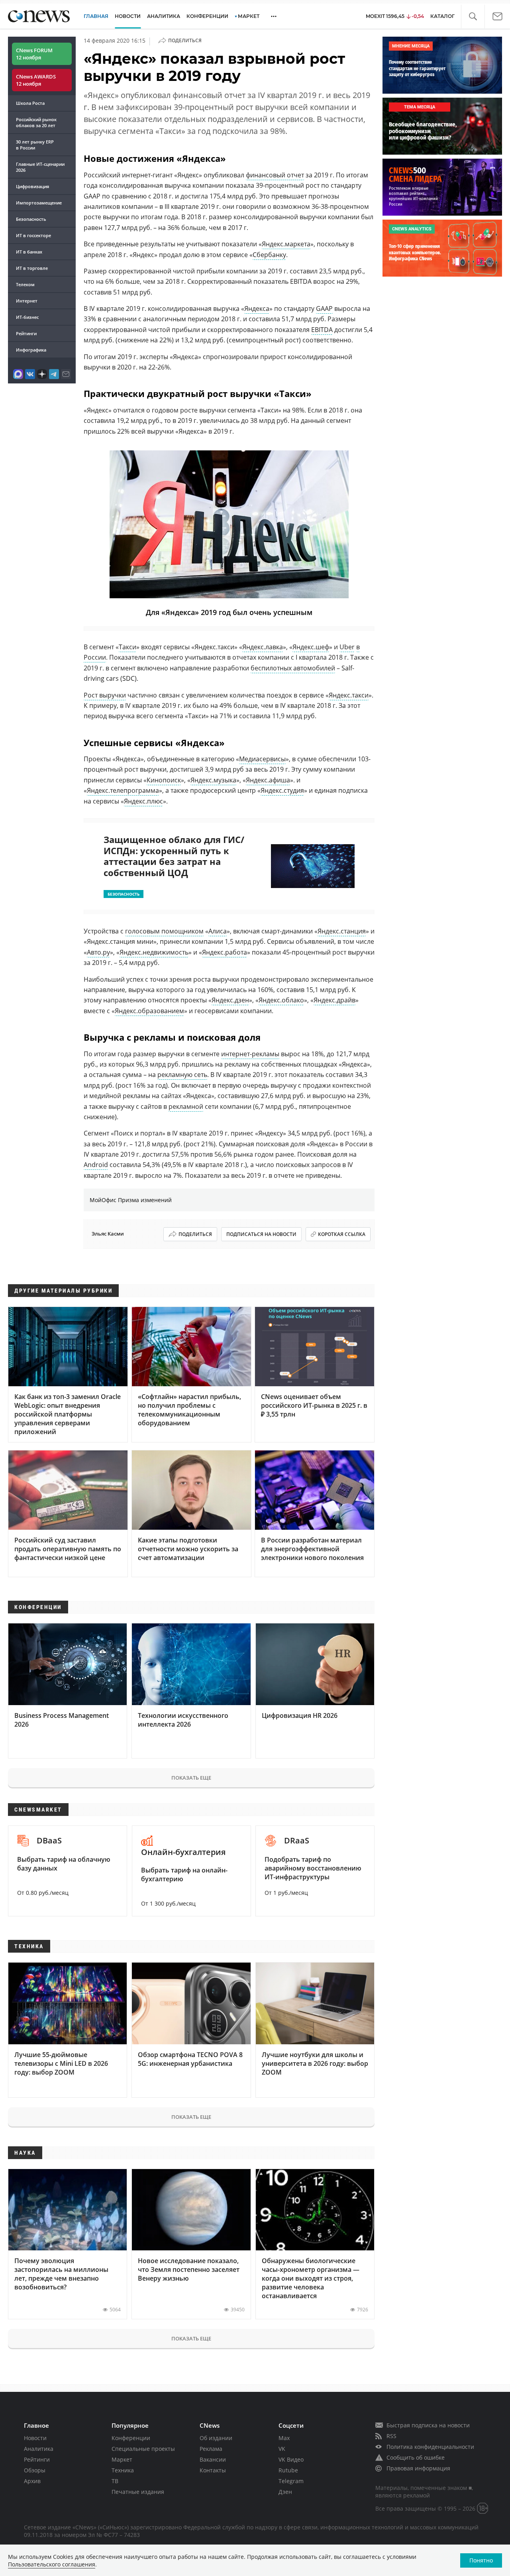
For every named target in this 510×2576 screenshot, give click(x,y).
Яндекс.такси (349, 695)
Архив (32, 2481)
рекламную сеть (182, 1075)
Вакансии (213, 2459)
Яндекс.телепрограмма (123, 790)
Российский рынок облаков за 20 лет (36, 122)
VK (282, 2449)
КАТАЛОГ (442, 16)
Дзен (285, 2492)
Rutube (288, 2470)
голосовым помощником (164, 931)
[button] (473, 17)
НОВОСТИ (128, 16)
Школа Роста (30, 103)
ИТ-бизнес (27, 317)
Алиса (218, 931)
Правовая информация (418, 2468)
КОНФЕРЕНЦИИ (207, 16)
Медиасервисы (262, 759)
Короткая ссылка (342, 1234)
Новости (35, 2438)
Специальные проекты (143, 2449)
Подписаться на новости (261, 1234)
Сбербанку (269, 255)
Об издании (216, 2438)
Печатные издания (138, 2492)
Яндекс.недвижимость (154, 952)
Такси (127, 647)
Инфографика (31, 350)
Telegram (291, 2481)
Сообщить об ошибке (416, 2457)
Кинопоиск (164, 780)
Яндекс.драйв (334, 1000)
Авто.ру (98, 952)
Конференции (131, 2438)
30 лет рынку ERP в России (35, 145)
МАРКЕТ (249, 16)
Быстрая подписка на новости (428, 2425)
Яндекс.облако (281, 1000)
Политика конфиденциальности (430, 2447)
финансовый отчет (275, 175)
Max (284, 2438)
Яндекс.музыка (213, 780)
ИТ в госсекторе (33, 235)
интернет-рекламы (250, 1054)
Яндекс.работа (225, 952)
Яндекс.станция (342, 931)
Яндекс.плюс (143, 801)
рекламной (186, 1106)
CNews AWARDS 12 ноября (36, 80)
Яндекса (257, 308)
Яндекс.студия (282, 790)
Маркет (122, 2459)
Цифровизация (32, 186)
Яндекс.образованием (149, 1011)
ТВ (115, 2481)
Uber (347, 647)
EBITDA (322, 330)
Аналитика (164, 16)
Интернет (27, 301)
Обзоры (35, 2470)
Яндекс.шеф (311, 647)
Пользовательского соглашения (52, 2564)
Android (96, 1165)
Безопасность (31, 219)
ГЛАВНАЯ (96, 16)
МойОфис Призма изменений (131, 1200)
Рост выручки (105, 695)
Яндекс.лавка (263, 647)
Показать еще (191, 1778)
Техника (123, 2470)
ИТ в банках (29, 252)
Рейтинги (26, 333)
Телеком (25, 284)
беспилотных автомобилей (293, 668)
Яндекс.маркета (286, 244)
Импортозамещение (39, 203)
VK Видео (291, 2459)
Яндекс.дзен (230, 1000)
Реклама (211, 2449)
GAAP (324, 308)
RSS (391, 2436)
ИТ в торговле (32, 268)
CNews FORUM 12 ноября (34, 54)
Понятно (481, 2560)
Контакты (213, 2470)
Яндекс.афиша (268, 780)
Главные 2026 (40, 167)
